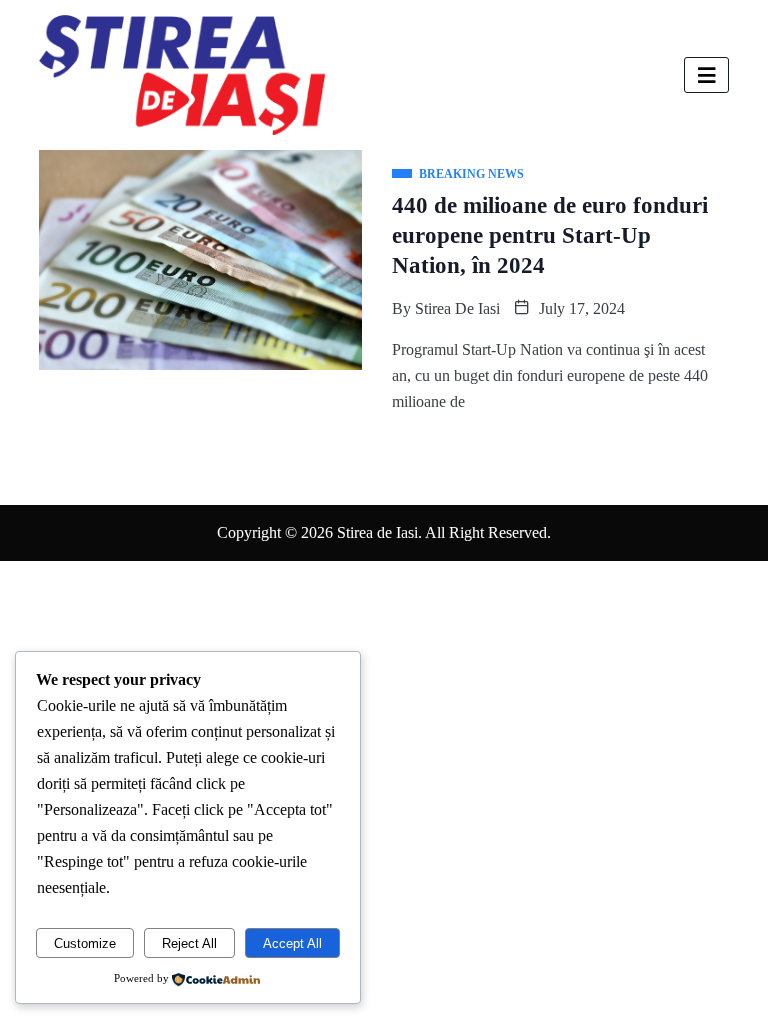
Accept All (292, 943)
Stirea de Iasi (457, 308)
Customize (85, 943)
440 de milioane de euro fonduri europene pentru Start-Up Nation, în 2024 (550, 235)
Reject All (189, 943)
